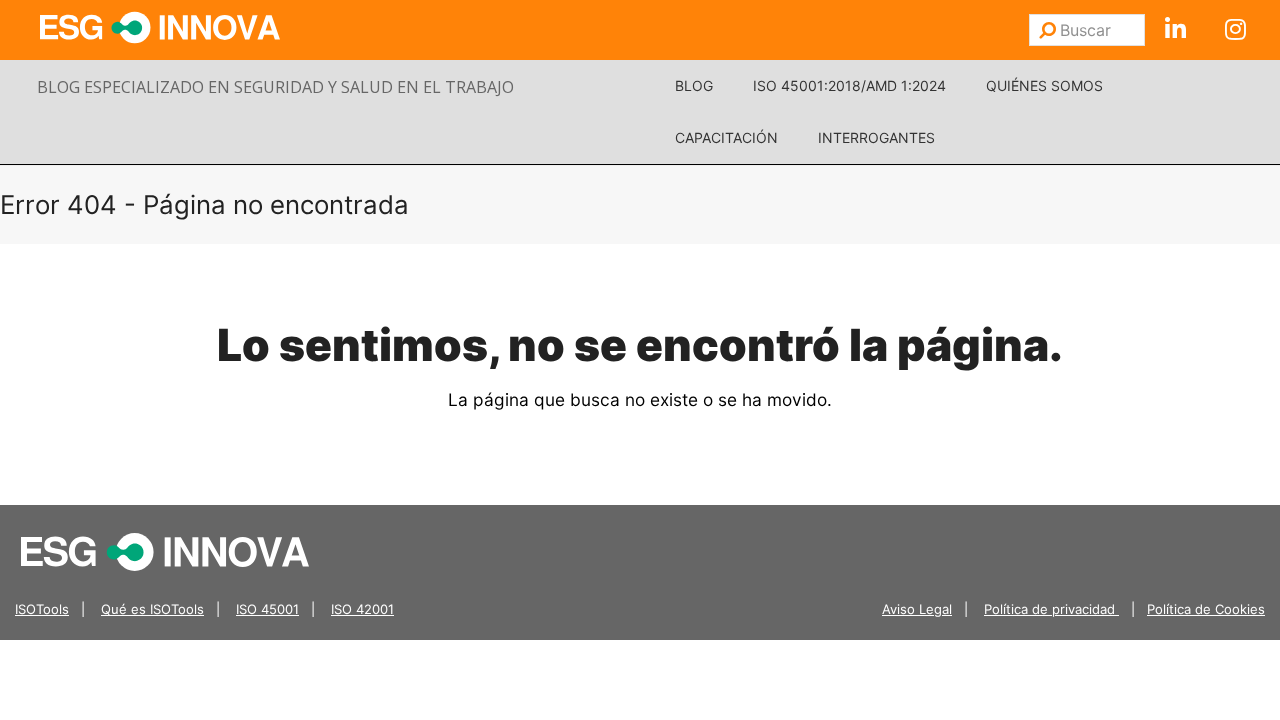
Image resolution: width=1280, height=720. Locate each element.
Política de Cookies (1206, 609)
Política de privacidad (1051, 609)
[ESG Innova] (165, 550)
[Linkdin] (1175, 30)
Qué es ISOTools (152, 609)
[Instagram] (1235, 30)
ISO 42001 (362, 609)
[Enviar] (1047, 30)
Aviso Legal (917, 609)
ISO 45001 (267, 609)
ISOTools (42, 609)
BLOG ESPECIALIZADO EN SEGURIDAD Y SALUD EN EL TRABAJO (275, 87)
